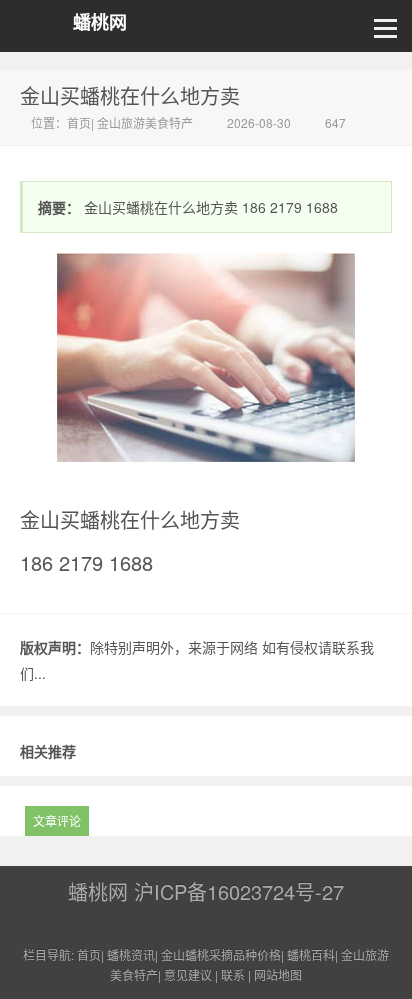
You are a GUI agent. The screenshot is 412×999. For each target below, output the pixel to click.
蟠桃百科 (311, 954)
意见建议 (188, 974)
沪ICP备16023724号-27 (239, 891)
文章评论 (57, 820)
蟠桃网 (100, 22)
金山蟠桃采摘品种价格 (221, 954)
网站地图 (278, 974)
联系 (233, 974)
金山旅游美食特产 (145, 122)
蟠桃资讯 (131, 954)
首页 (79, 122)
